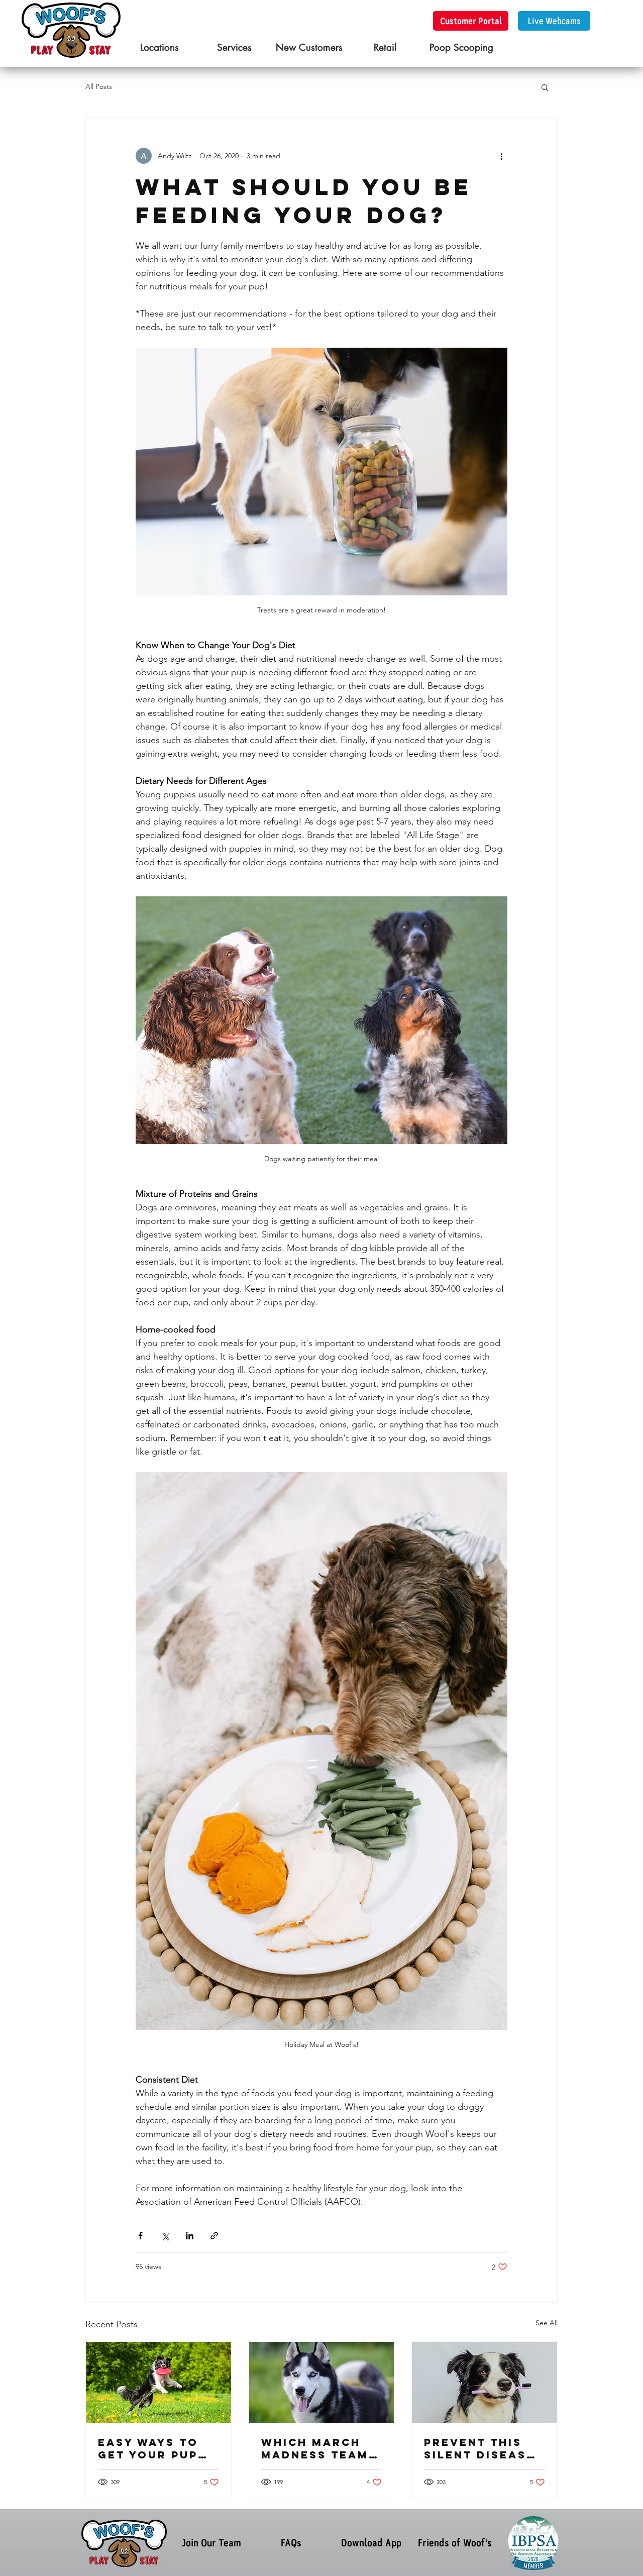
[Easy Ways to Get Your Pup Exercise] (158, 2383)
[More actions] (501, 156)
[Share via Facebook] (140, 2236)
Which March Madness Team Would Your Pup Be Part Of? (320, 2448)
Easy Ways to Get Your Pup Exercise (148, 2448)
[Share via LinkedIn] (190, 2236)
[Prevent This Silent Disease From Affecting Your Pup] (485, 2383)
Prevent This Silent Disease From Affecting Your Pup (484, 2448)
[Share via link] (214, 2236)
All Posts (99, 86)
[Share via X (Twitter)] (165, 2236)
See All (547, 2323)
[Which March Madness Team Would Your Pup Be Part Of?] (322, 2383)
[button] (545, 87)
